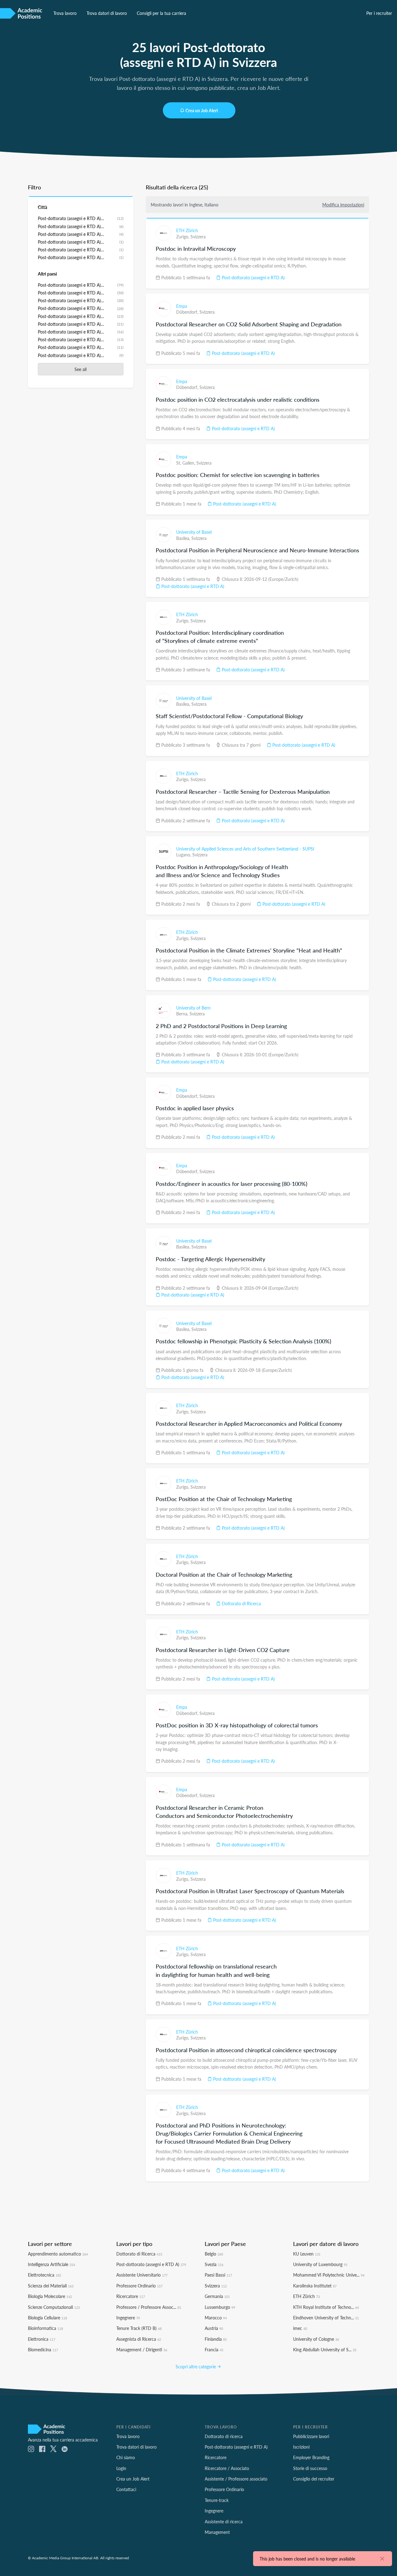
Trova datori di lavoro (107, 13)
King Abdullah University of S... (325, 2349)
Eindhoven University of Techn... (326, 2318)
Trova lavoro (65, 13)
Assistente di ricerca (224, 2521)
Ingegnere (128, 2318)
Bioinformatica (45, 2328)
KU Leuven (307, 2254)
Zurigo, (183, 236)
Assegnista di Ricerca (139, 2339)
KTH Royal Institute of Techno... (326, 2307)
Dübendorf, (188, 312)
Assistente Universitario (142, 2275)
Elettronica (42, 2339)
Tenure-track (217, 2500)
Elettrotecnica (45, 2275)
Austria (214, 2328)
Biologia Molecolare (50, 2296)
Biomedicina (43, 2349)
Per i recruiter (379, 13)
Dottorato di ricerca (224, 2436)
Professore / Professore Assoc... (149, 2307)
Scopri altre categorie (196, 2366)
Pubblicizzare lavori (311, 2436)
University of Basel (194, 532)
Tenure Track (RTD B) (139, 2328)
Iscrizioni (301, 2447)
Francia (214, 2349)
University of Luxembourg (320, 2264)
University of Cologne (316, 2339)
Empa (182, 306)
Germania (217, 2296)
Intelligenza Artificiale (51, 2264)
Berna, (183, 1014)
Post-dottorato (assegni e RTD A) (253, 277)
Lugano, (184, 855)
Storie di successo (310, 2468)
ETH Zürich (187, 230)
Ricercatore (131, 2296)
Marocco (216, 2318)
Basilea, (184, 538)
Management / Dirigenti (142, 2349)
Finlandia (216, 2339)
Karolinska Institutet (315, 2286)
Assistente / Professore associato (236, 2479)
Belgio (214, 2254)
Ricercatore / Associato (227, 2468)
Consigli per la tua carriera (161, 13)
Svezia (214, 2264)
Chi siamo (126, 2457)
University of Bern (193, 1008)
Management (217, 2532)
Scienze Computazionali (54, 2307)
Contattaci (126, 2489)
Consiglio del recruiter (314, 2479)
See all (80, 369)
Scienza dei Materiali (51, 2286)
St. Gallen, (186, 463)
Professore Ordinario (139, 2286)
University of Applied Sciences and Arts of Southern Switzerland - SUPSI (245, 849)
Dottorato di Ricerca (241, 1603)
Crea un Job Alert (202, 110)
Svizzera (198, 236)
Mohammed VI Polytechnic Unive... (329, 2275)
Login (121, 2468)
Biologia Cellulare (47, 2318)
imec (300, 2328)
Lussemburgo (220, 2307)
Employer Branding (311, 2457)
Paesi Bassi (218, 2275)
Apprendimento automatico (58, 2254)
